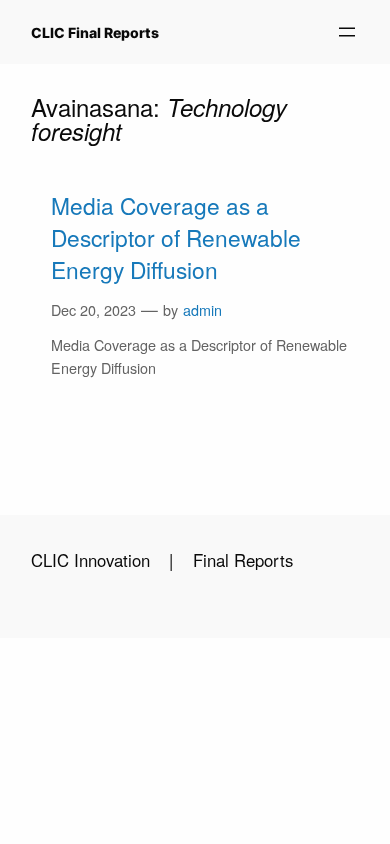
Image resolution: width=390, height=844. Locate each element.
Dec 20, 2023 (93, 309)
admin (202, 309)
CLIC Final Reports (95, 32)
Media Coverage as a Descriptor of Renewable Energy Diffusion (176, 237)
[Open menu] (347, 32)
